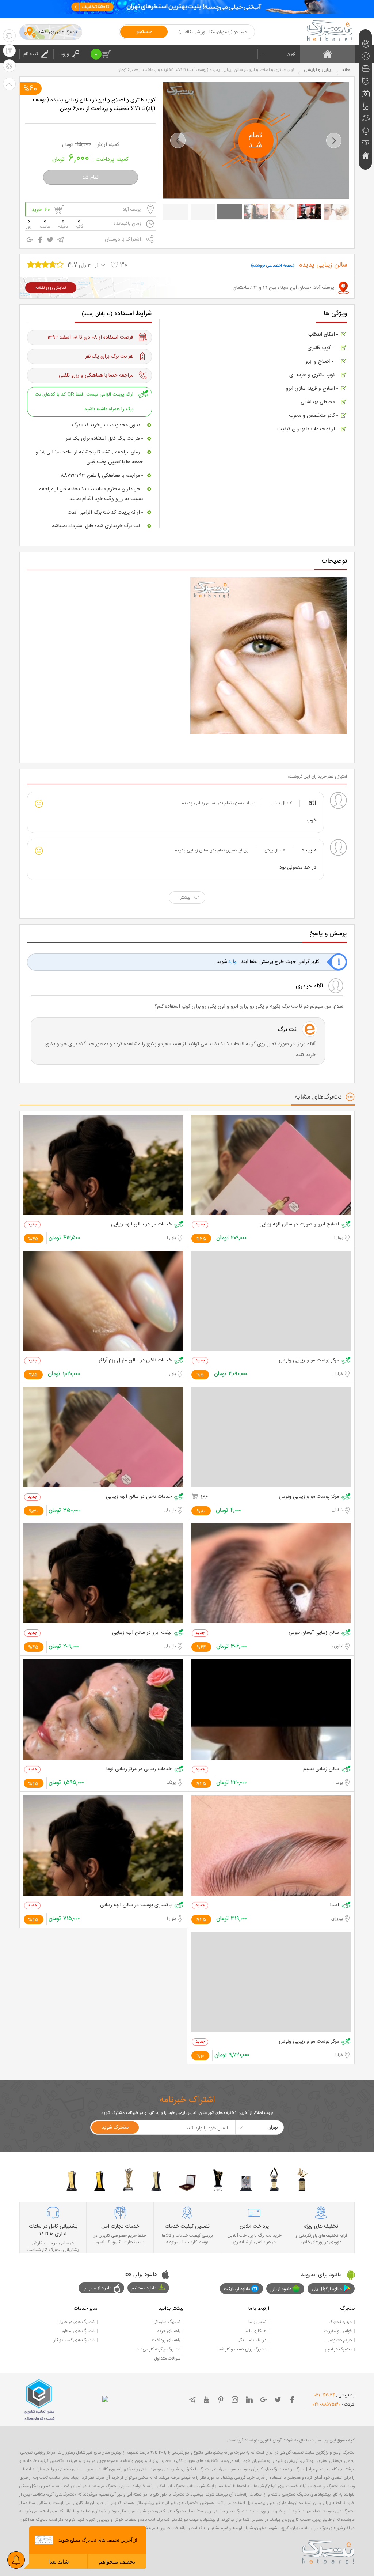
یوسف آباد (132, 209)
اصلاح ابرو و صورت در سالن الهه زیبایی (299, 1225)
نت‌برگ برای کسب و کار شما (242, 2349)
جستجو (144, 32)
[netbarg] (328, 2551)
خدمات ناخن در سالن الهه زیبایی (139, 1497)
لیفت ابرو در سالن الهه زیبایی (142, 1633)
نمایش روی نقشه (51, 288)
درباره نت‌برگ (340, 2322)
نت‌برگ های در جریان (76, 2322)
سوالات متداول (167, 2358)
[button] (178, 140)
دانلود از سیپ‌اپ (97, 2288)
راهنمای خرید (169, 2331)
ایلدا (334, 1905)
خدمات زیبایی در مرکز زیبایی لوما (139, 1769)
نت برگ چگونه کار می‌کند (159, 2349)
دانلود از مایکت (237, 2289)
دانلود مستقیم (144, 2288)
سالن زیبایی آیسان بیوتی (314, 1633)
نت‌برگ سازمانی (166, 2322)
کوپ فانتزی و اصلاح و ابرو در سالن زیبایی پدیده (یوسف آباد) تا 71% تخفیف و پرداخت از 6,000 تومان (94, 105)
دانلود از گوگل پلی (327, 2289)
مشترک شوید (115, 2127)
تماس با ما (257, 2322)
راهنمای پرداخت (166, 2340)
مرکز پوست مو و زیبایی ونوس (309, 1361)
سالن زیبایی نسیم (321, 1769)
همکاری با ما (255, 2331)
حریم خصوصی (339, 2340)
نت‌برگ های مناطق (78, 2331)
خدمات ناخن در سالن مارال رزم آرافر (135, 1361)
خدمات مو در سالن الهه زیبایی (141, 1225)
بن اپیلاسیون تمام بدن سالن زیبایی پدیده (219, 803)
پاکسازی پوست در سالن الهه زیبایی (136, 1905)
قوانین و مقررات (338, 2331)
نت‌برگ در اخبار (338, 2349)
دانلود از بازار (281, 2289)
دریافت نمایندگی (251, 2340)
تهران (291, 54)
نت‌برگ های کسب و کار (74, 2340)
